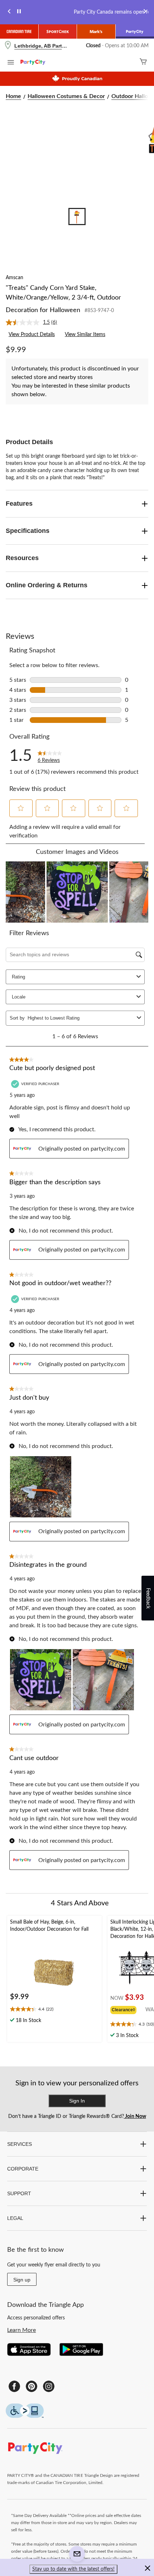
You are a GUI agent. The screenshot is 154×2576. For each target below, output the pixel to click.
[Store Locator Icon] (8, 46)
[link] (34, 322)
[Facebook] (14, 2386)
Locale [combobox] (19, 997)
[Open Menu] (11, 63)
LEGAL (15, 2218)
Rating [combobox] (18, 977)
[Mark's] (96, 31)
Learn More (21, 2330)
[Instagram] (49, 2386)
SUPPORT (19, 2193)
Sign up (22, 2280)
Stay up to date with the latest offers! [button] (73, 2569)
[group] (128, 2009)
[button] (21, 808)
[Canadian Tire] (19, 31)
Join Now (135, 2116)
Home (13, 96)
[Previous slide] (9, 12)
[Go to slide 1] (77, 217)
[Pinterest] (32, 2386)
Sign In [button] (77, 2101)
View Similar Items (85, 335)
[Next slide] (145, 12)
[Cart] (143, 62)
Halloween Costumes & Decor (66, 96)
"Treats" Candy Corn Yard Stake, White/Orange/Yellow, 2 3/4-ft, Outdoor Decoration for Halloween (63, 299)
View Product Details (32, 335)
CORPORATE (23, 2169)
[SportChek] (58, 31)
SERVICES (20, 2144)
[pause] (19, 12)
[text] (54, 2010)
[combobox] (81, 1018)
